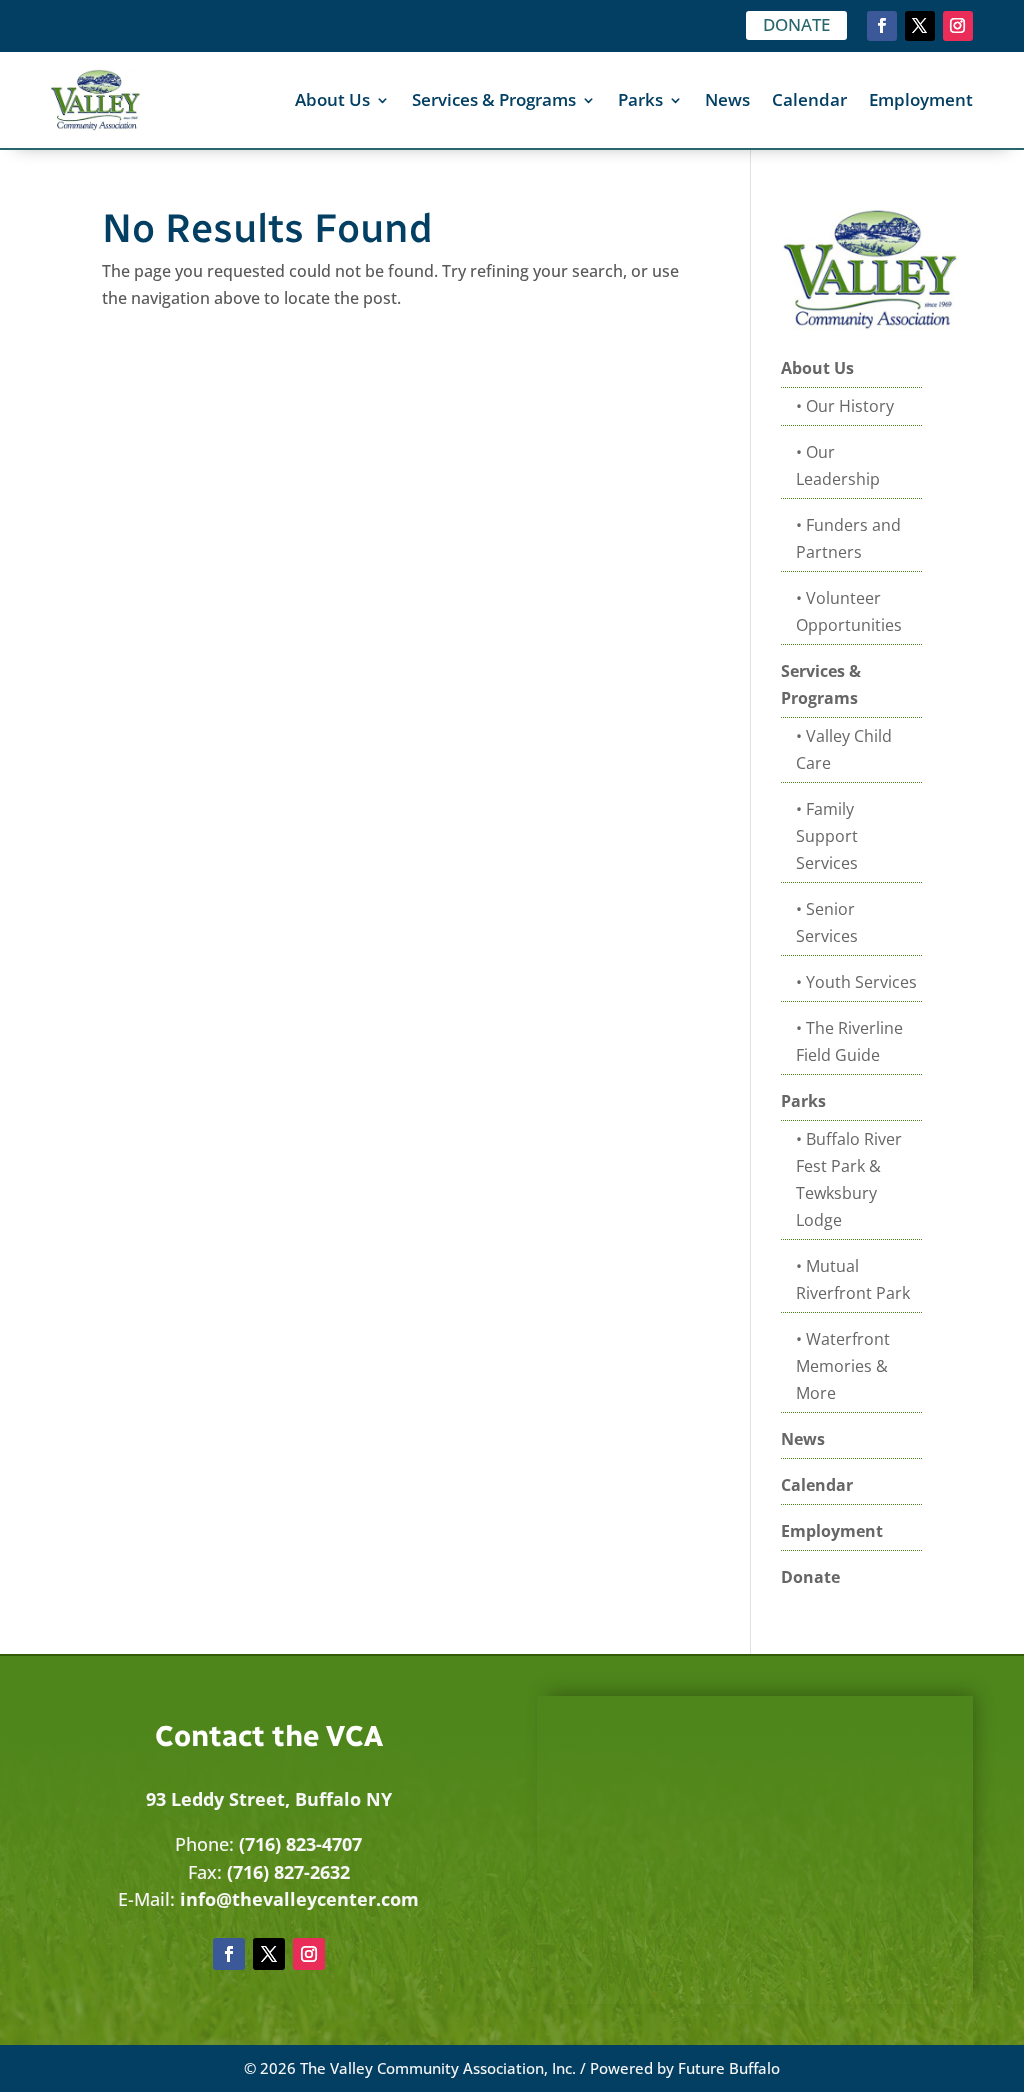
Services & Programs (494, 99)
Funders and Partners (848, 538)
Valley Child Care (844, 749)
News (727, 99)
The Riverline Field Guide (849, 1041)
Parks (640, 99)
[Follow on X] (920, 26)
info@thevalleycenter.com (299, 1899)
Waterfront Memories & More (843, 1366)
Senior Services (827, 922)
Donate (810, 1577)
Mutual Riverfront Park (853, 1279)
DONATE (796, 24)
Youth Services (861, 982)
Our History (850, 406)
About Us (332, 99)
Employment (921, 99)
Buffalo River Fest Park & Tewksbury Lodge (849, 1180)
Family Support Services (827, 836)
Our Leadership (838, 465)
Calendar (809, 99)
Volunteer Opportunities (849, 611)
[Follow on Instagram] (958, 26)
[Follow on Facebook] (882, 26)
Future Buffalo (729, 2068)
